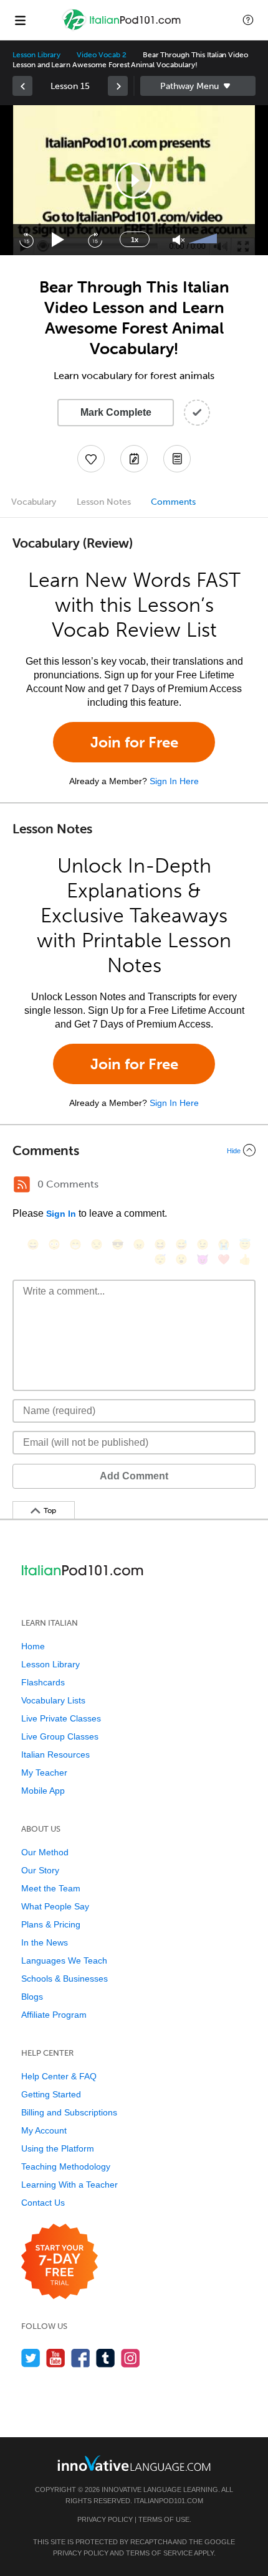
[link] (22, 86)
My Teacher (44, 1773)
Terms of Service (159, 2553)
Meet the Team (51, 1888)
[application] (134, 180)
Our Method (45, 1852)
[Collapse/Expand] (134, 1150)
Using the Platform (58, 2148)
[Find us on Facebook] (81, 2358)
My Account (44, 2130)
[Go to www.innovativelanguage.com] (134, 2463)
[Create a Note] (134, 459)
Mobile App (43, 1791)
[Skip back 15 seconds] (26, 240)
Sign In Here (174, 781)
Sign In (61, 1214)
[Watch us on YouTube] (56, 2358)
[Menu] (20, 20)
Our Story (40, 1870)
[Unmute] (179, 240)
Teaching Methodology (66, 2166)
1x (135, 240)
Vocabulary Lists (53, 1700)
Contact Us (43, 2203)
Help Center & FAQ (59, 2076)
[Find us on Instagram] (131, 2358)
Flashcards (43, 1682)
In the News (45, 1942)
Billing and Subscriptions (69, 2112)
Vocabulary (34, 502)
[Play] (58, 240)
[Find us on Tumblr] (106, 2358)
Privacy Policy (105, 2519)
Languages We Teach (64, 1960)
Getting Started (51, 2094)
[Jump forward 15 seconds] (95, 240)
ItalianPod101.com (169, 2501)
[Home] (123, 29)
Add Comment (134, 1476)
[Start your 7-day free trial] (60, 2262)
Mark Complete (116, 412)
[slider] (204, 240)
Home (33, 1646)
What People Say (55, 1906)
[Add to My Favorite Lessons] (91, 459)
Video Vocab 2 (101, 55)
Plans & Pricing (51, 1924)
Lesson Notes (104, 502)
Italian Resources (55, 1754)
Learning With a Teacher (69, 2185)
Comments (173, 502)
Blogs (32, 1997)
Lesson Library (36, 55)
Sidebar (198, 86)
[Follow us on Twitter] (31, 2358)
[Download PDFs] (177, 459)
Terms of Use (164, 2519)
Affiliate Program (54, 2015)
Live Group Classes (60, 1736)
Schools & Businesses (65, 1979)
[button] (248, 20)
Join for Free (134, 742)
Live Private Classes (61, 1718)
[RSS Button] (22, 1184)
